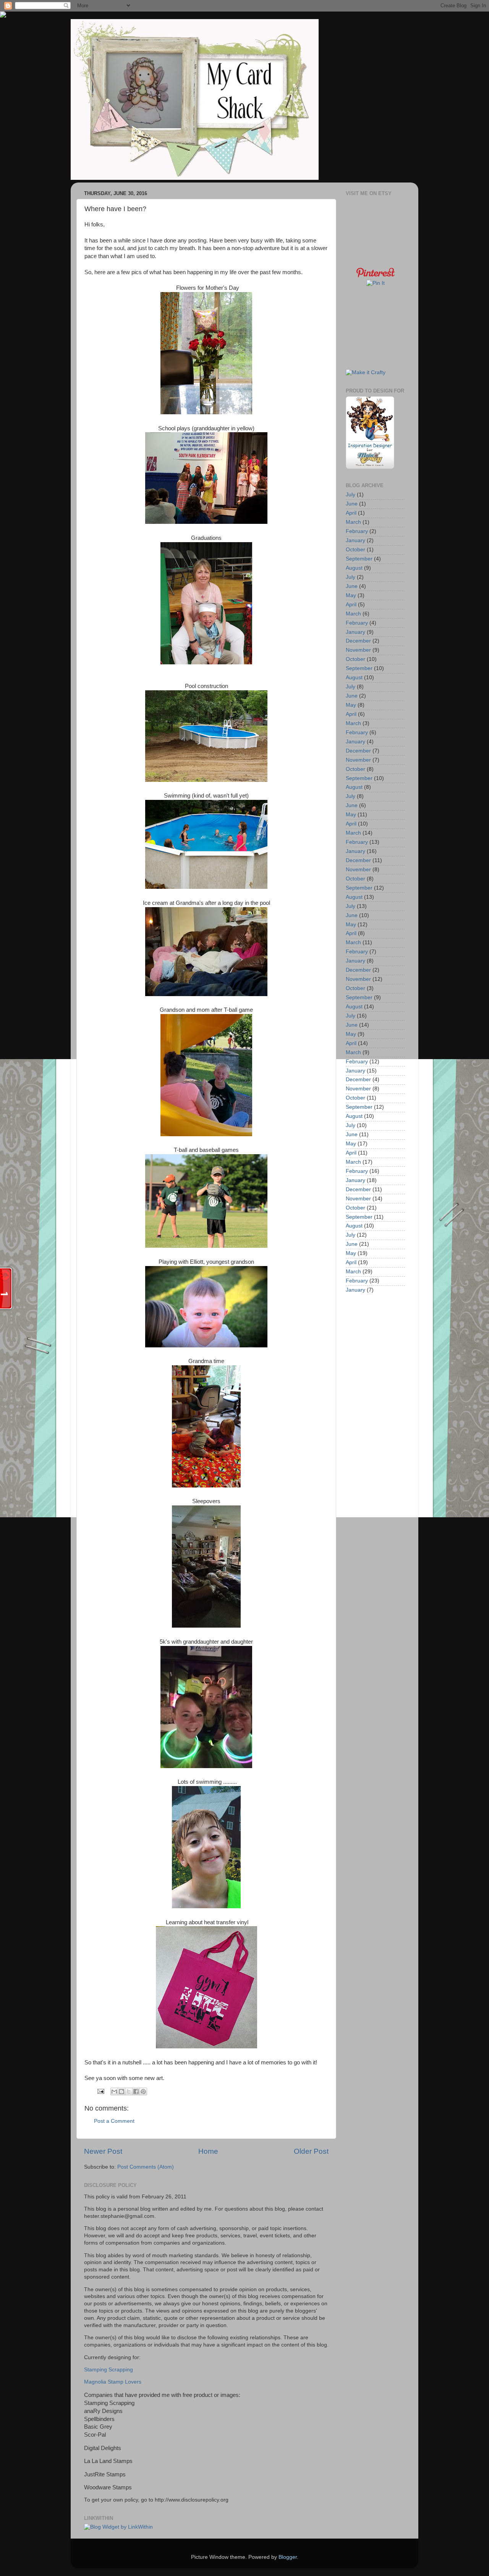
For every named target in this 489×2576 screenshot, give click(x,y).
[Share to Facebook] (136, 2091)
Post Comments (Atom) (146, 2167)
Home (208, 2151)
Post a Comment (114, 2121)
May (351, 595)
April (351, 513)
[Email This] (114, 2091)
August (354, 568)
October (355, 550)
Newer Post (103, 2151)
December (358, 641)
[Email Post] (100, 2091)
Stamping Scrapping (108, 2370)
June (352, 504)
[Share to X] (129, 2091)
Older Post (311, 2151)
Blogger (288, 2557)
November (358, 650)
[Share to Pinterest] (143, 2091)
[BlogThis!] (121, 2091)
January (355, 540)
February (357, 531)
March (353, 522)
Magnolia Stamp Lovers (113, 2382)
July (351, 495)
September (359, 559)
